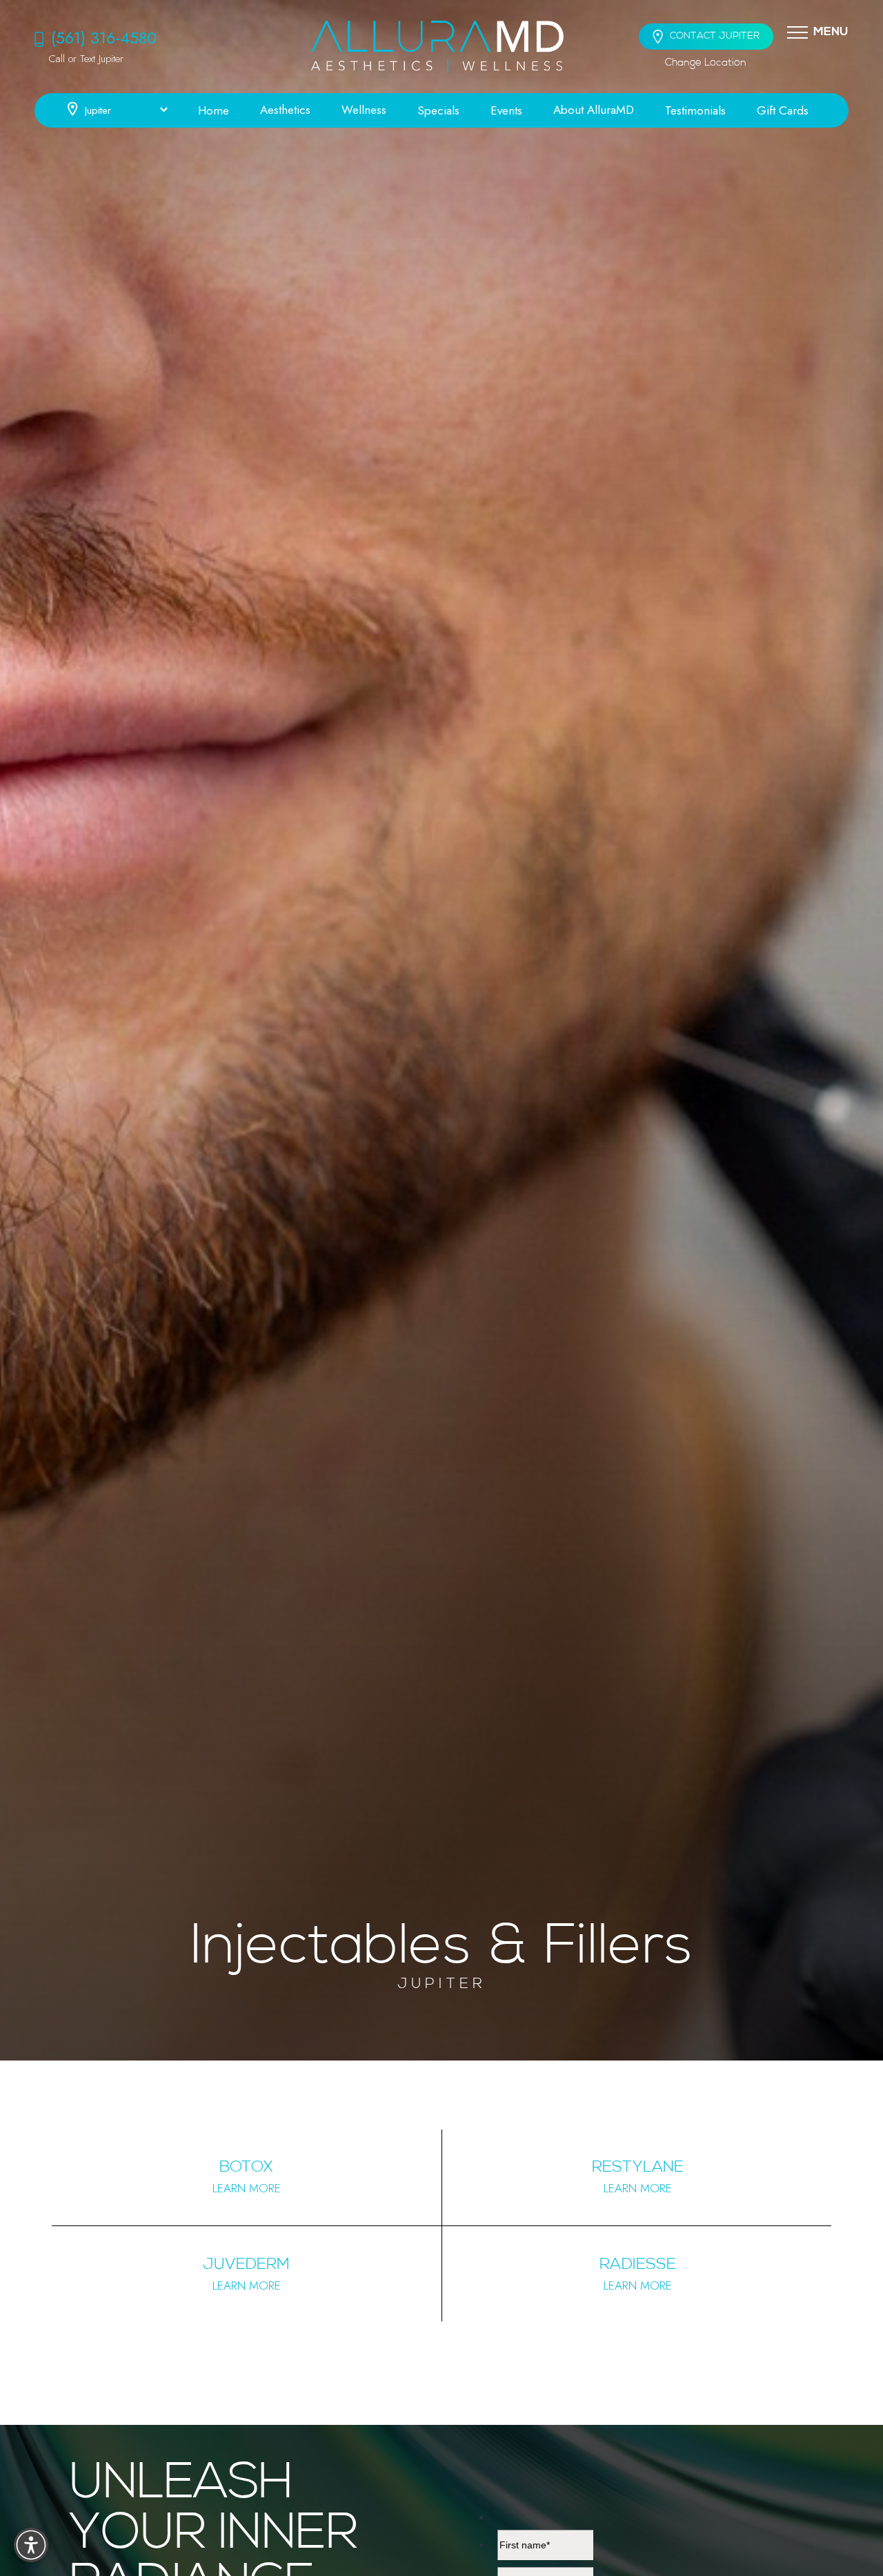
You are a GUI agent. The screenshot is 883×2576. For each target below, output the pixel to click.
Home (214, 110)
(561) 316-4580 (104, 38)
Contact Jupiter (715, 36)
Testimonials (695, 110)
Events (506, 110)
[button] (797, 32)
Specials (438, 110)
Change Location (706, 63)
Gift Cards (783, 110)
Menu (831, 32)
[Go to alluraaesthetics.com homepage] (437, 47)
